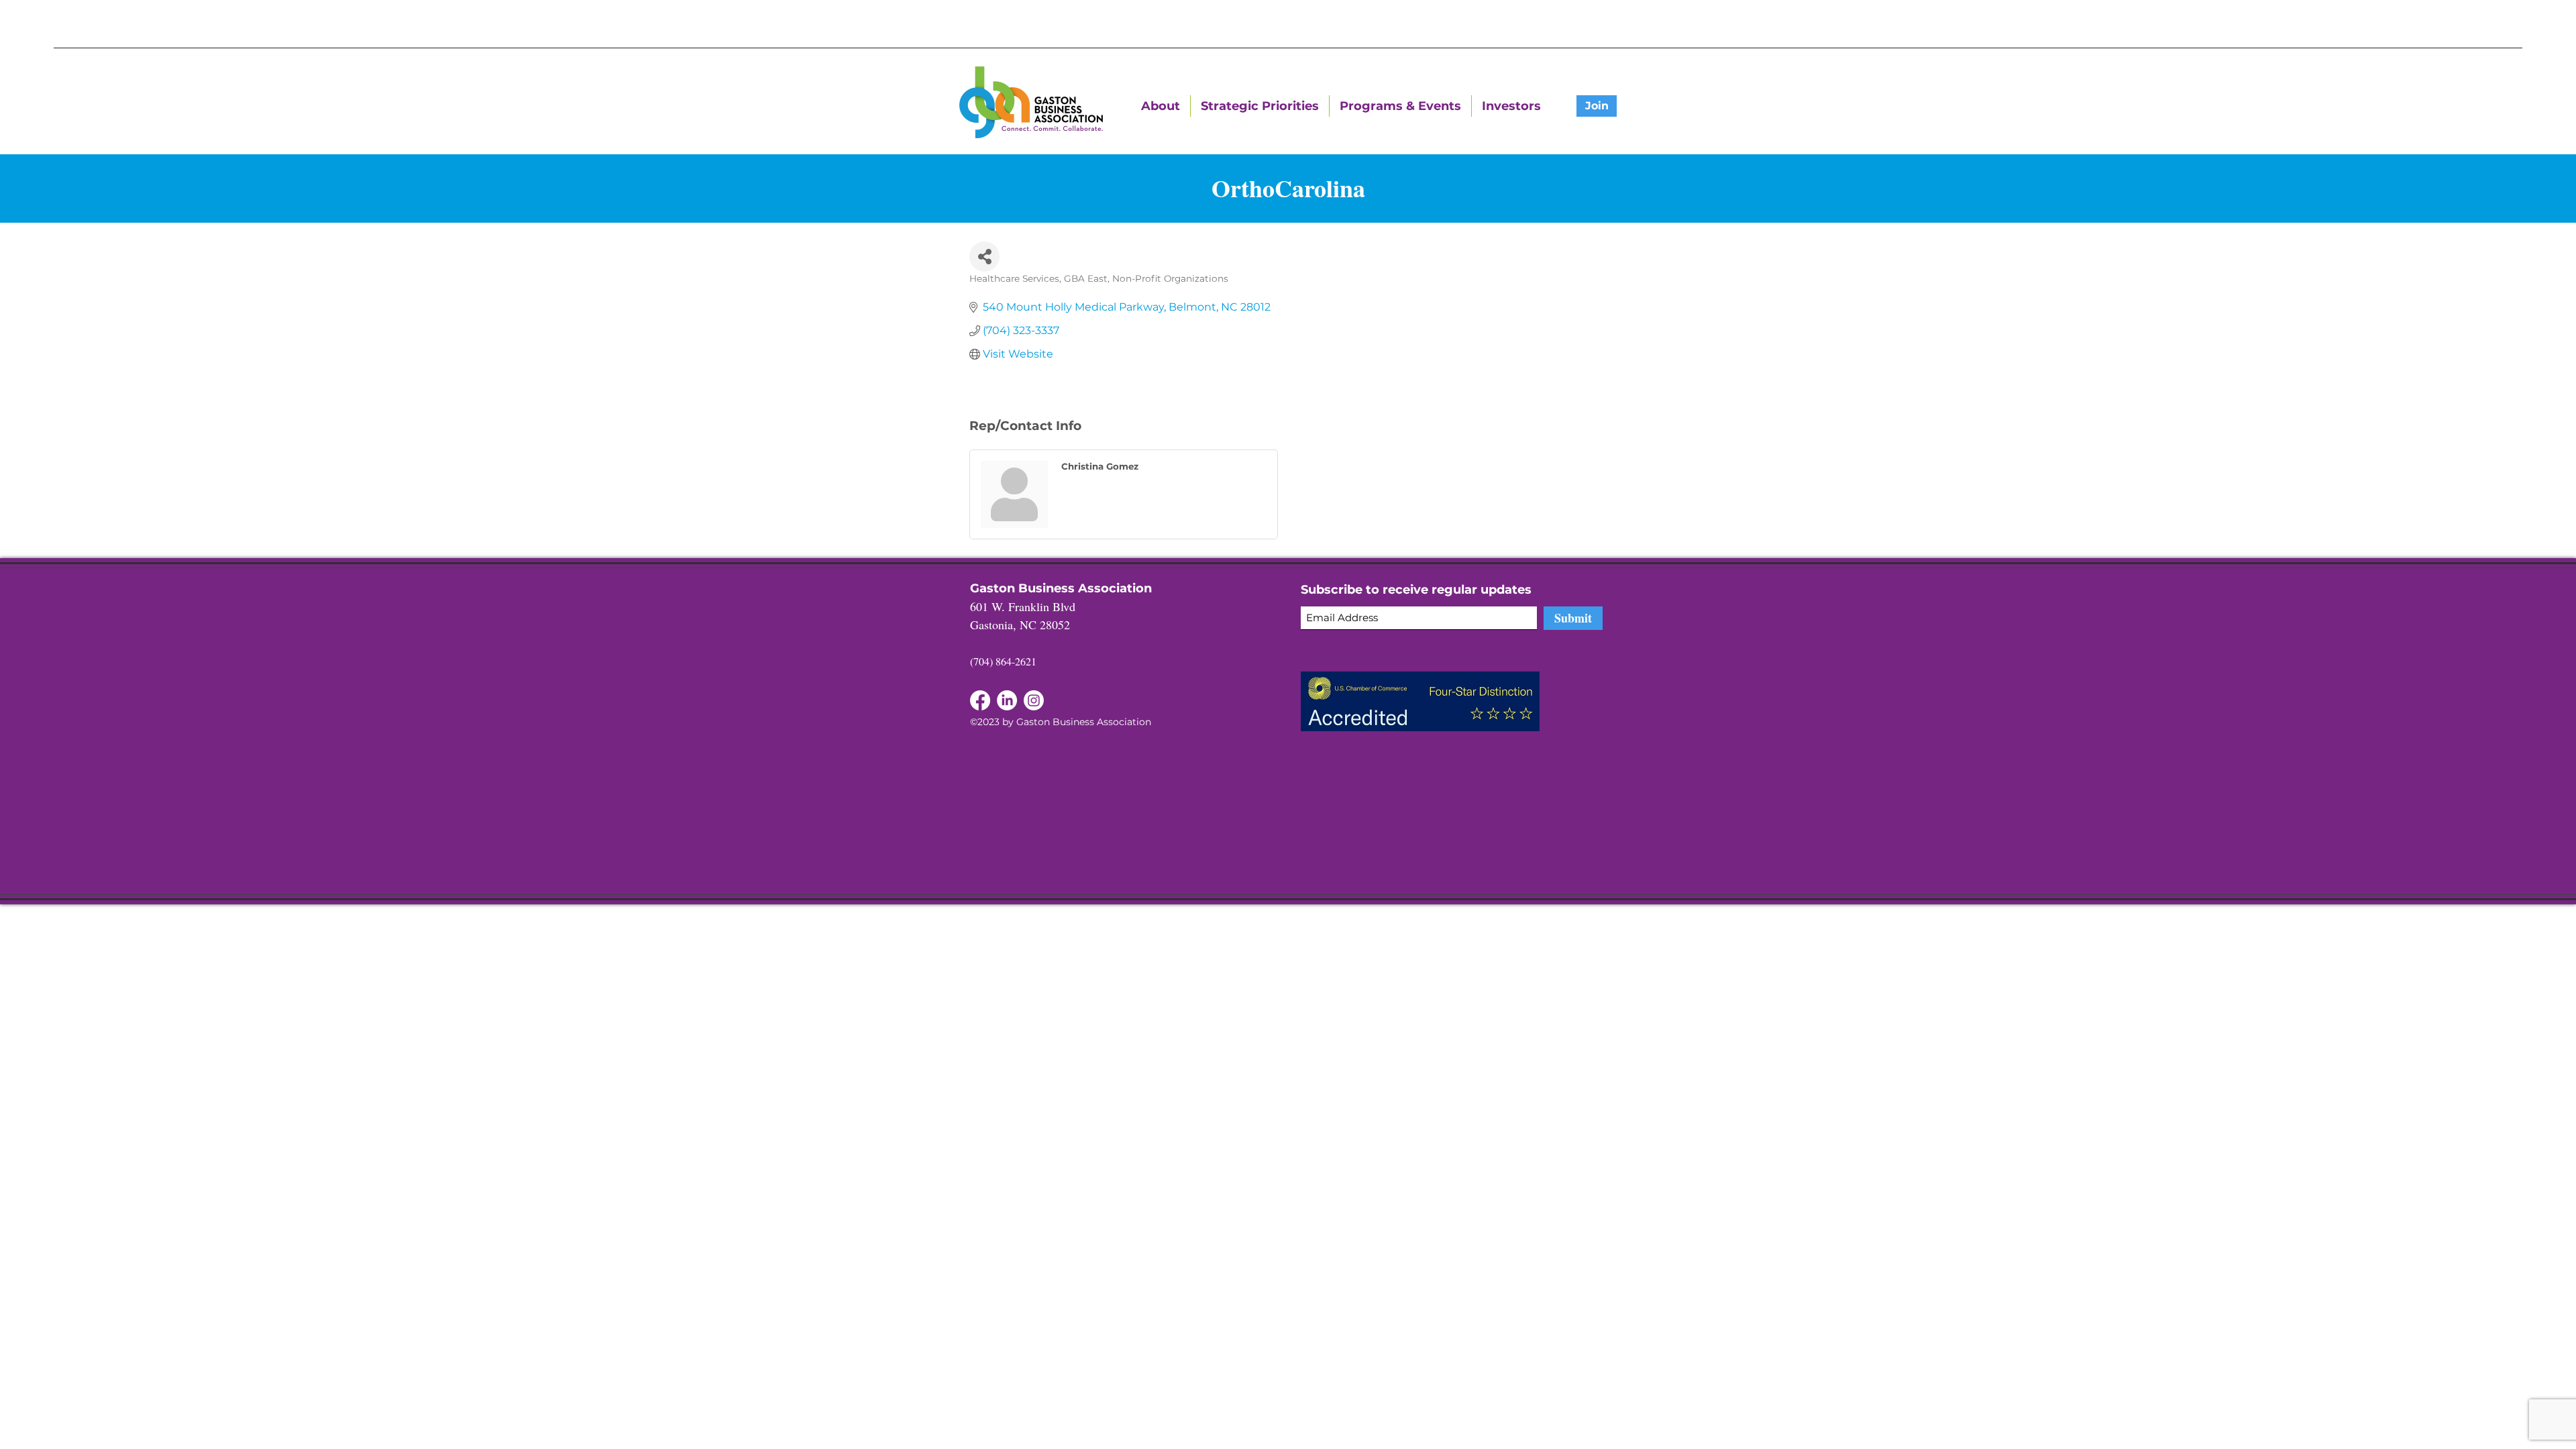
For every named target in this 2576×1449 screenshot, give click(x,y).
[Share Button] (984, 257)
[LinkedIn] (980, 700)
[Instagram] (1034, 700)
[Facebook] (1007, 700)
